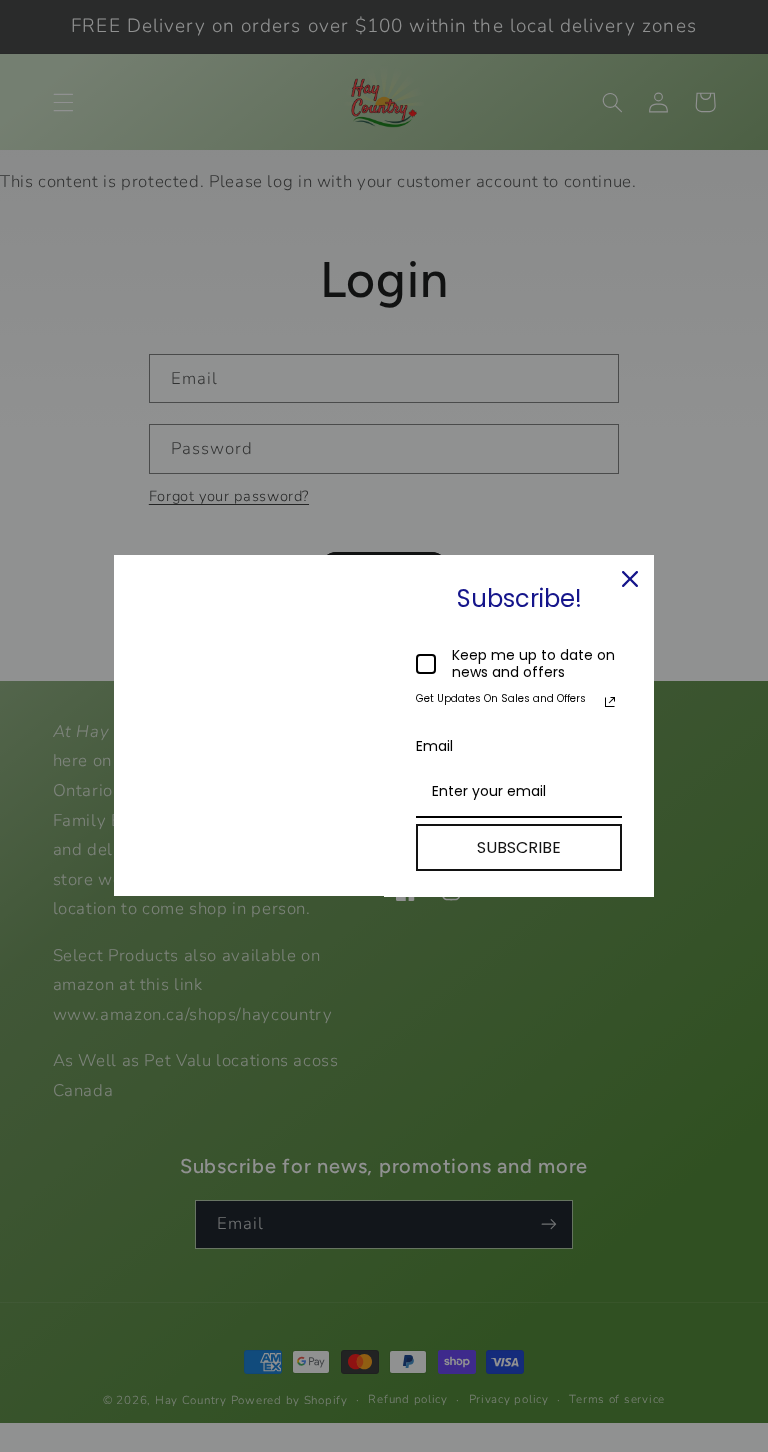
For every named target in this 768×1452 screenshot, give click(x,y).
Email (434, 746)
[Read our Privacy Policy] (610, 702)
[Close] (630, 579)
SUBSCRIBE (519, 847)
